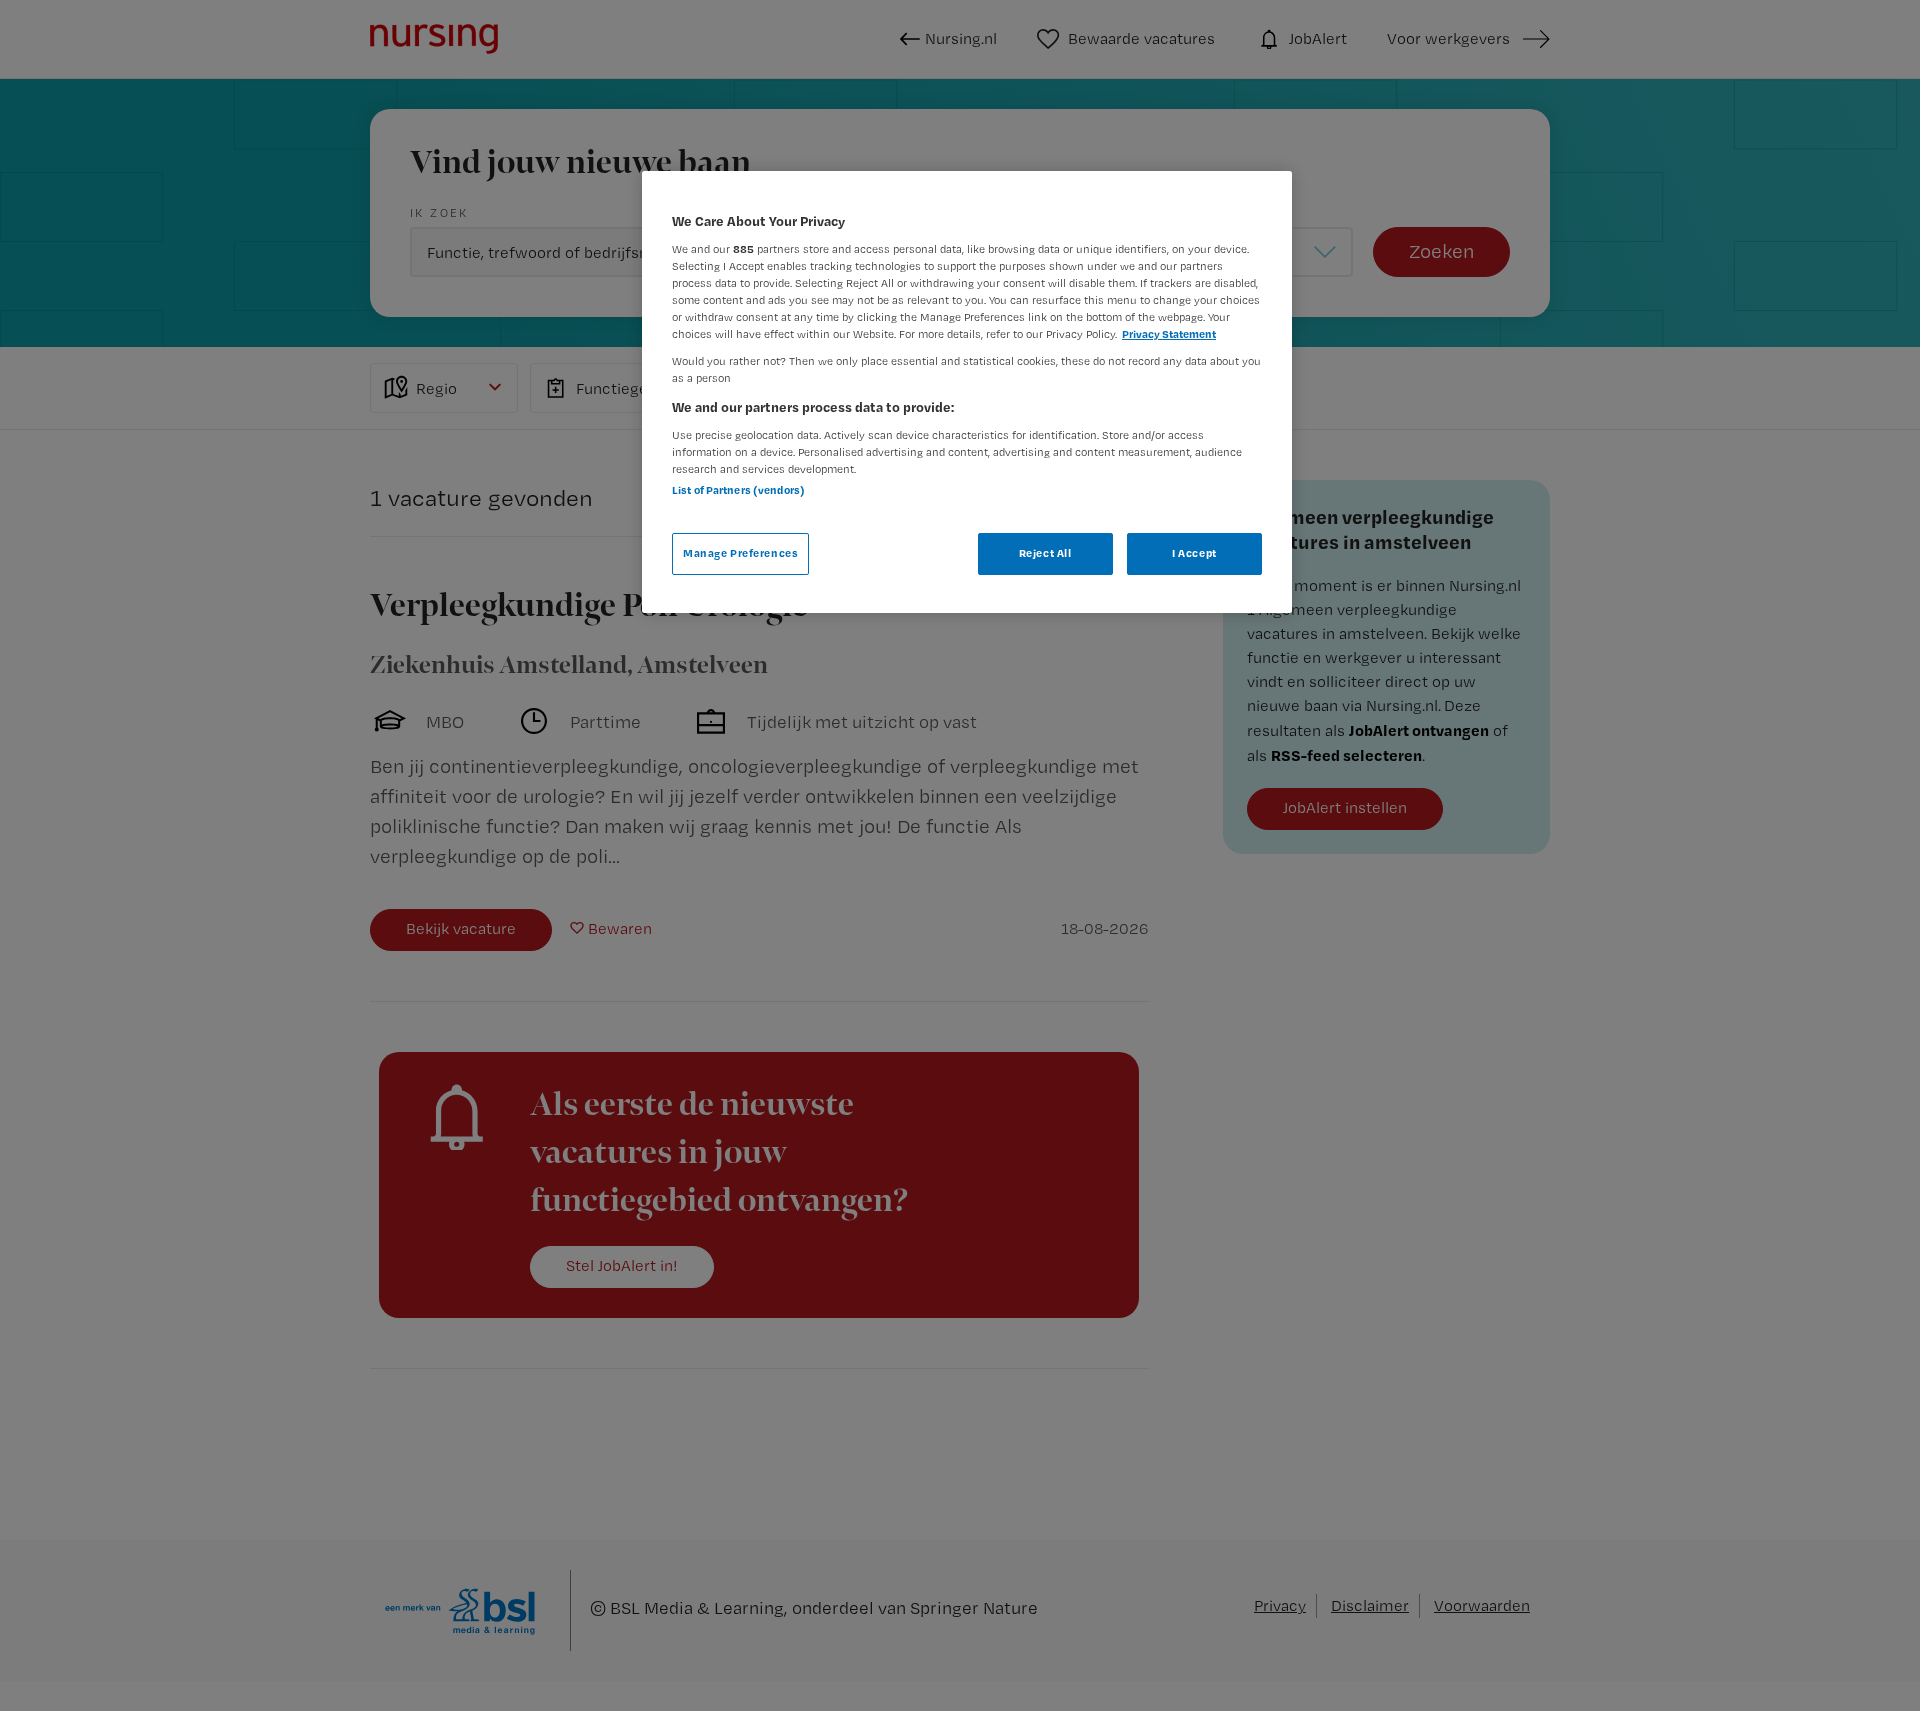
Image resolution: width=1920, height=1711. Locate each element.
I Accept (1194, 553)
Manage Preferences (740, 553)
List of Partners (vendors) (738, 490)
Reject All (1045, 553)
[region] (967, 392)
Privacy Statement (1169, 334)
